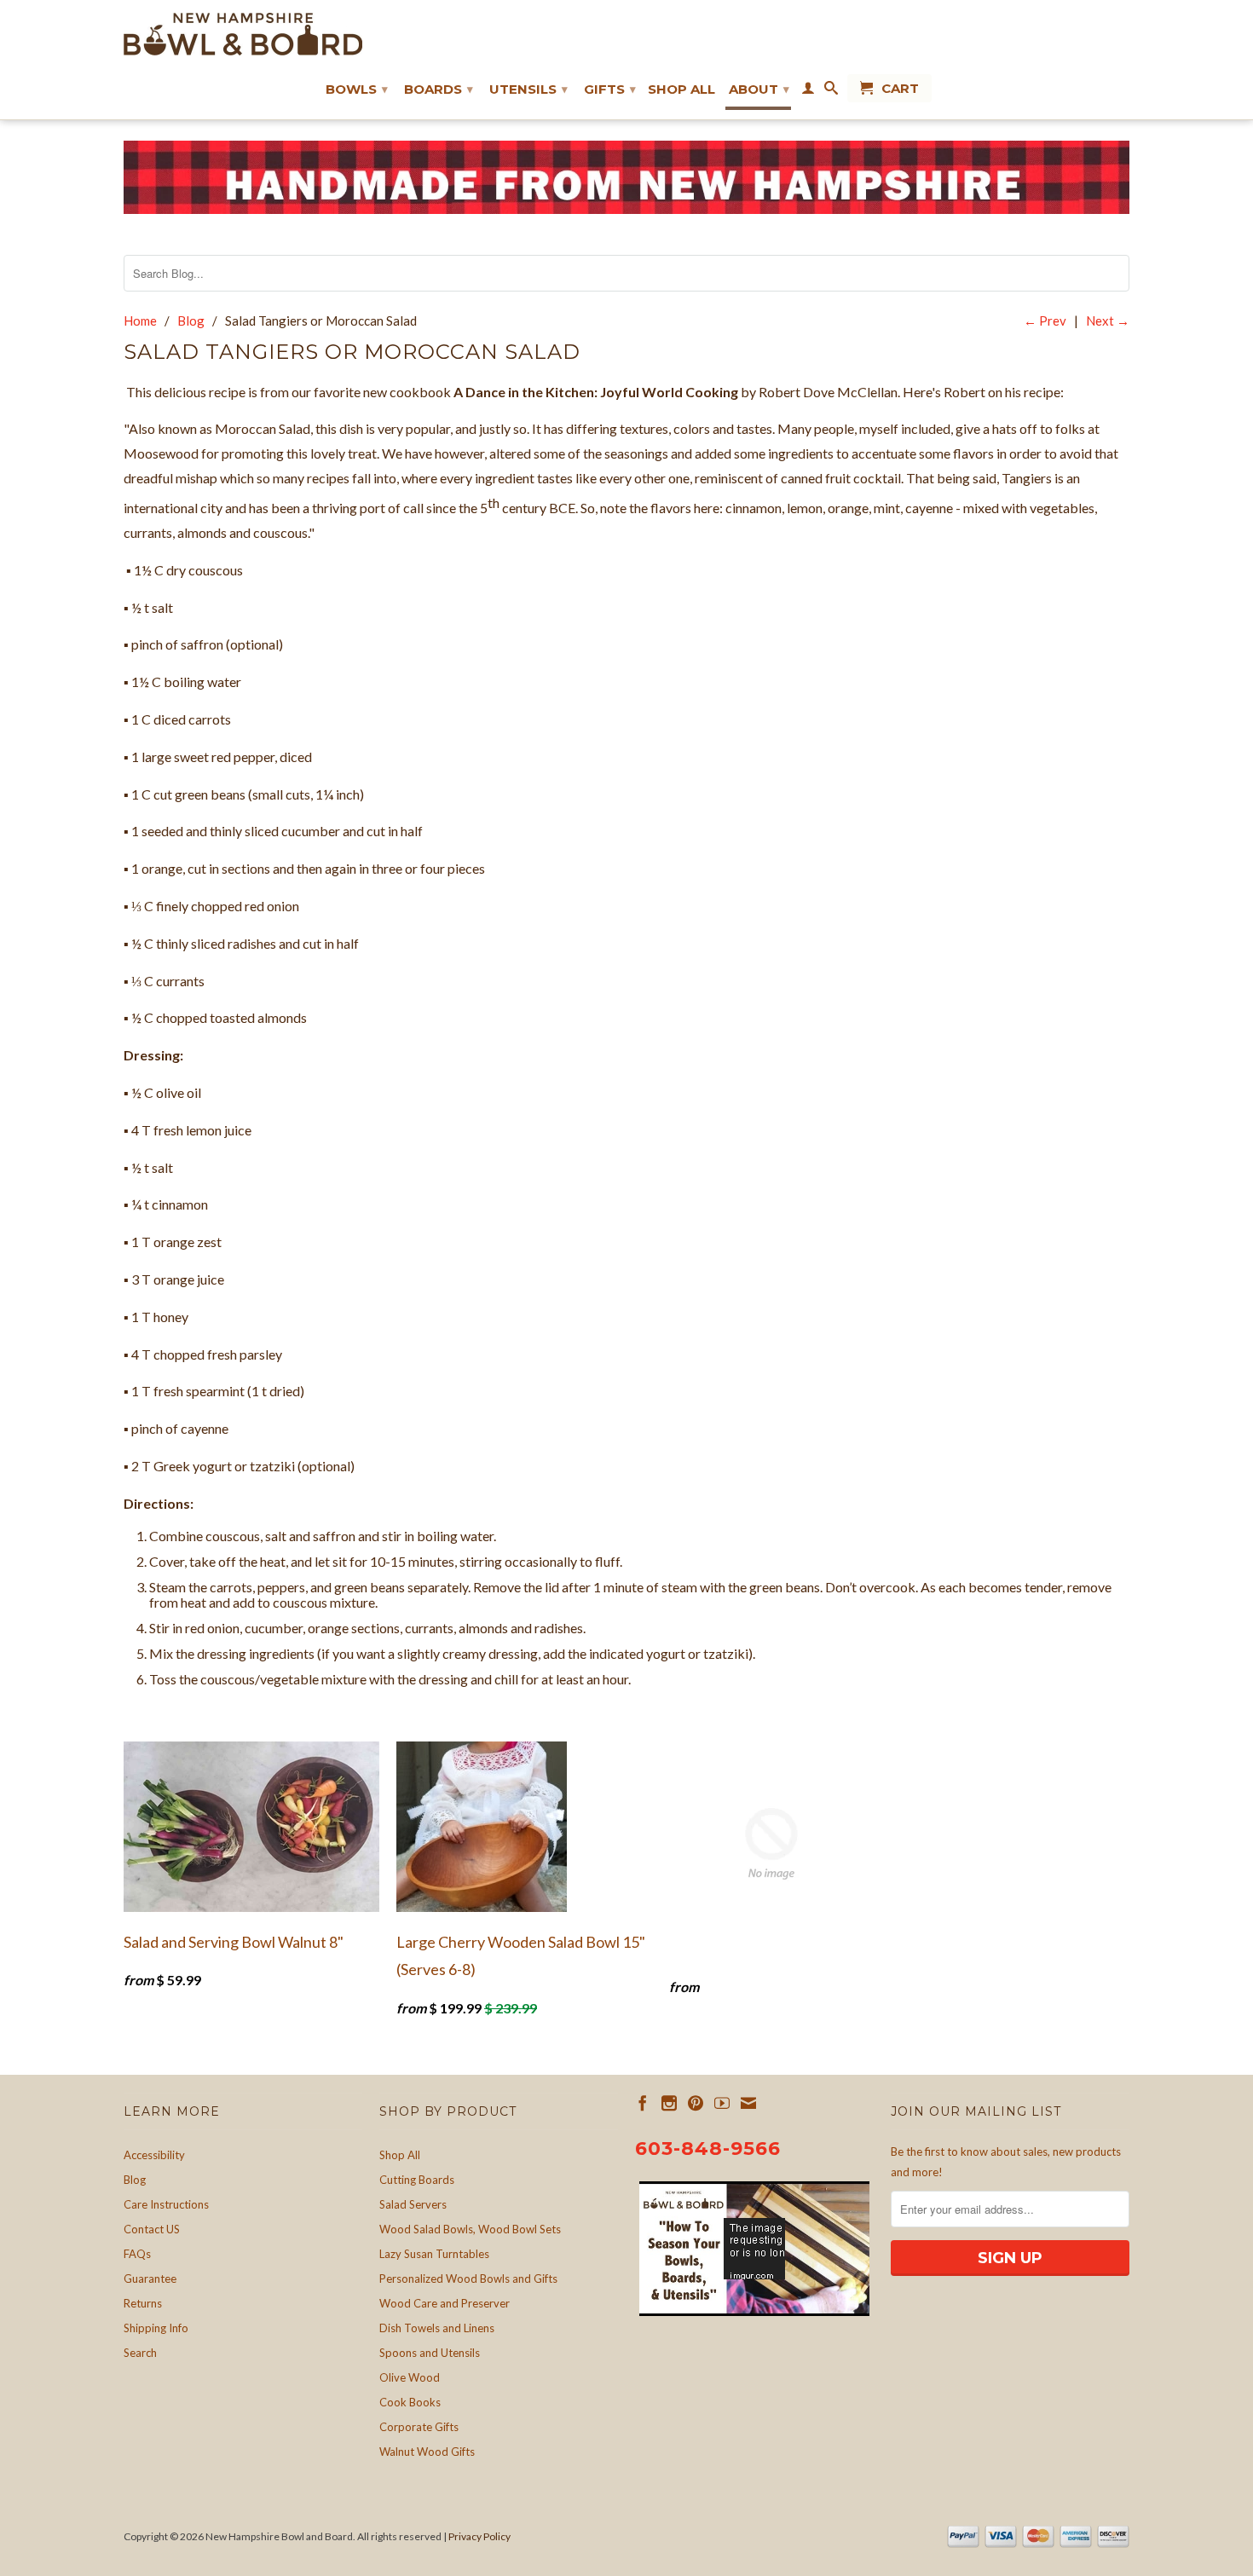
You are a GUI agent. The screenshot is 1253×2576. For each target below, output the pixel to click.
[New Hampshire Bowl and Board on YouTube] (722, 2103)
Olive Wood (410, 2377)
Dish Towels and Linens (437, 2328)
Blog (135, 2180)
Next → (1108, 321)
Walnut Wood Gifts (427, 2452)
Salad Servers (413, 2204)
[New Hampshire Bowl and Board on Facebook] (643, 2103)
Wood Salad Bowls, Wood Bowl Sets (470, 2229)
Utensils (528, 89)
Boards (439, 89)
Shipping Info (156, 2328)
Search (140, 2353)
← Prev (1045, 321)
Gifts (610, 89)
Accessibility (154, 2155)
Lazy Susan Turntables (434, 2254)
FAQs (137, 2254)
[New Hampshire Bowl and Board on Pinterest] (696, 2103)
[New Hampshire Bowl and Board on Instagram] (669, 2103)
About (759, 89)
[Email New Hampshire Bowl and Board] (748, 2103)
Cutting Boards (417, 2180)
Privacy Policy (479, 2536)
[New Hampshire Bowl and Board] (243, 34)
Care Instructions (166, 2204)
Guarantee (150, 2279)
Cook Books (410, 2402)
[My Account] (808, 91)
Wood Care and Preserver (445, 2303)
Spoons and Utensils (430, 2353)
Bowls (357, 89)
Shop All (681, 90)
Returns (143, 2303)
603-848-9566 (708, 2149)
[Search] (831, 91)
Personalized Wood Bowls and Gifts (468, 2279)
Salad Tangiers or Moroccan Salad (352, 352)
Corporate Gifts (419, 2427)
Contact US (152, 2229)
